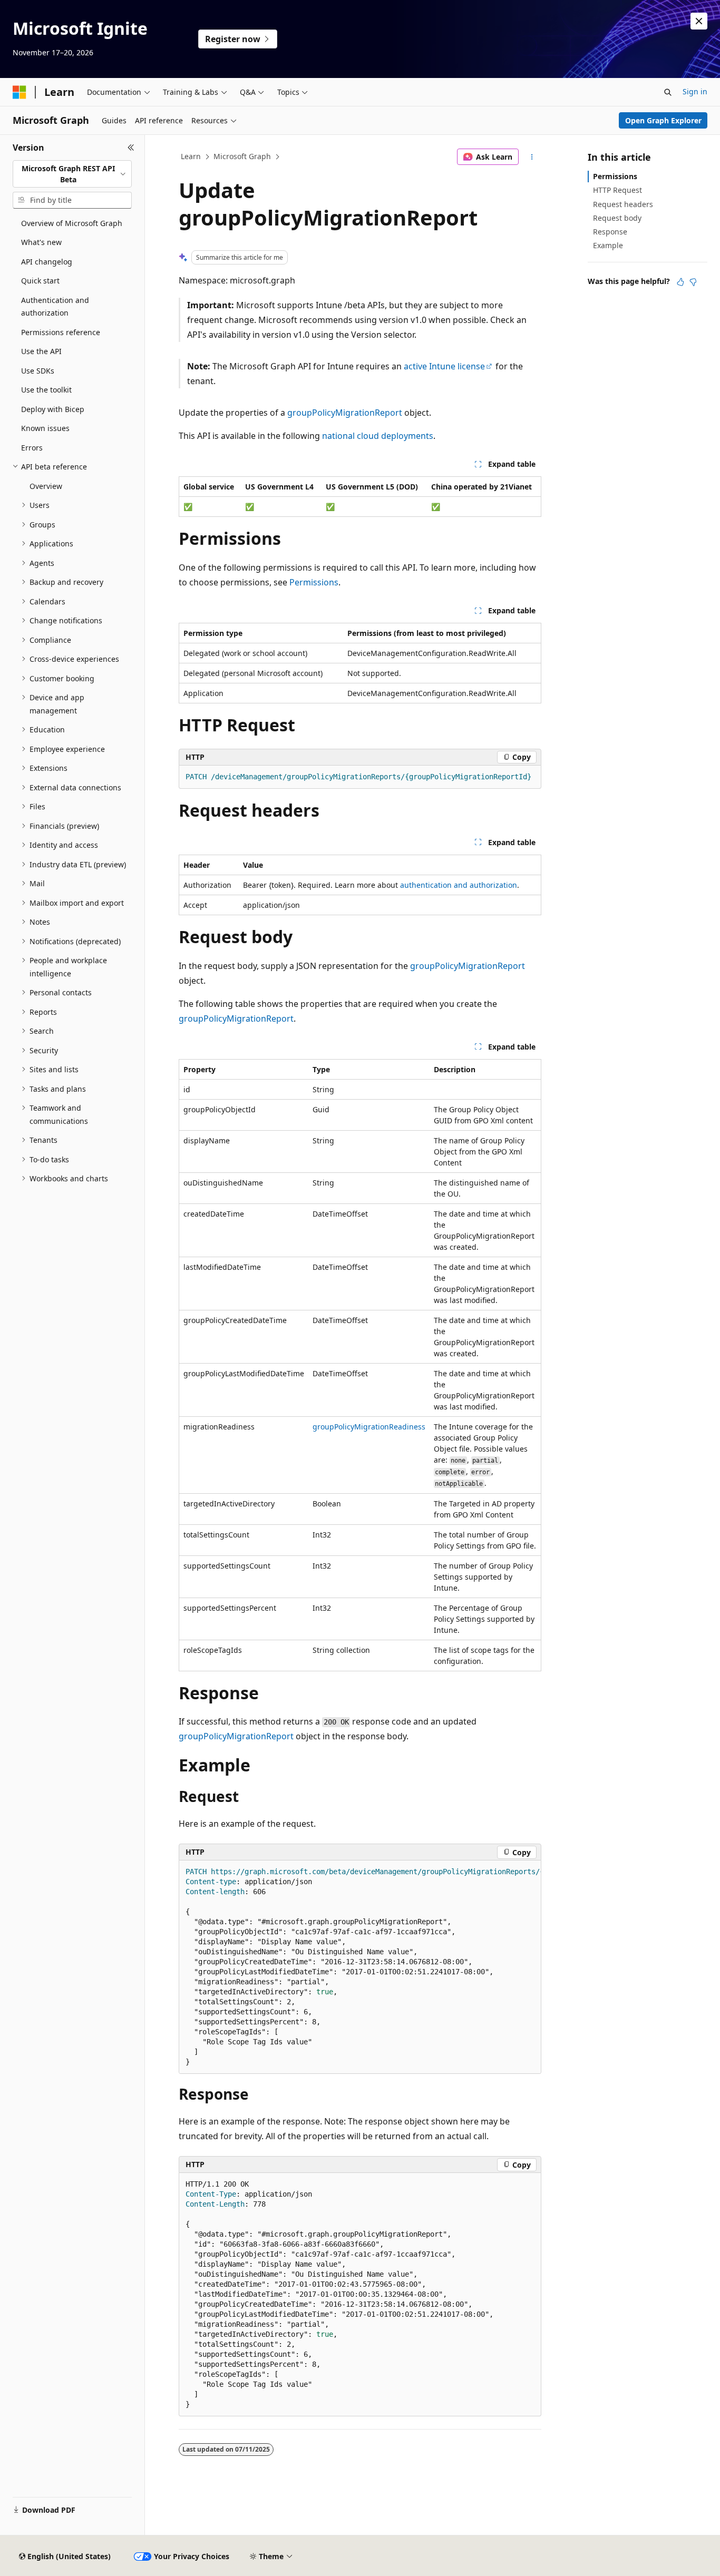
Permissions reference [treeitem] (61, 332)
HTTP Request (617, 190)
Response (610, 232)
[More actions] (532, 157)
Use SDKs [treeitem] (38, 371)
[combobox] (72, 174)
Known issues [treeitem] (45, 428)
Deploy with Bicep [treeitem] (53, 409)
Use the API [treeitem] (41, 351)
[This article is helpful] (680, 282)
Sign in (695, 91)
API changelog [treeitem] (47, 262)
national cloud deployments (378, 436)
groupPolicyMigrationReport (345, 413)
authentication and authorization (459, 885)
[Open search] (668, 92)
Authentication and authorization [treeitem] (55, 307)
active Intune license (444, 366)
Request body (617, 218)
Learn (191, 156)
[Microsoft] (20, 92)
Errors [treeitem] (32, 448)
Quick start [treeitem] (40, 281)
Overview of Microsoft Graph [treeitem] (72, 223)
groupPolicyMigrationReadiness (369, 1427)
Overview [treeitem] (46, 486)
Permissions (314, 582)
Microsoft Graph (242, 156)
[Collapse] (131, 148)
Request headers (623, 204)
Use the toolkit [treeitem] (46, 390)
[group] (360, 1967)
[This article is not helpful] (693, 282)
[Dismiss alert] (699, 21)
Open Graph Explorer (663, 120)
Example (608, 245)
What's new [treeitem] (41, 242)
